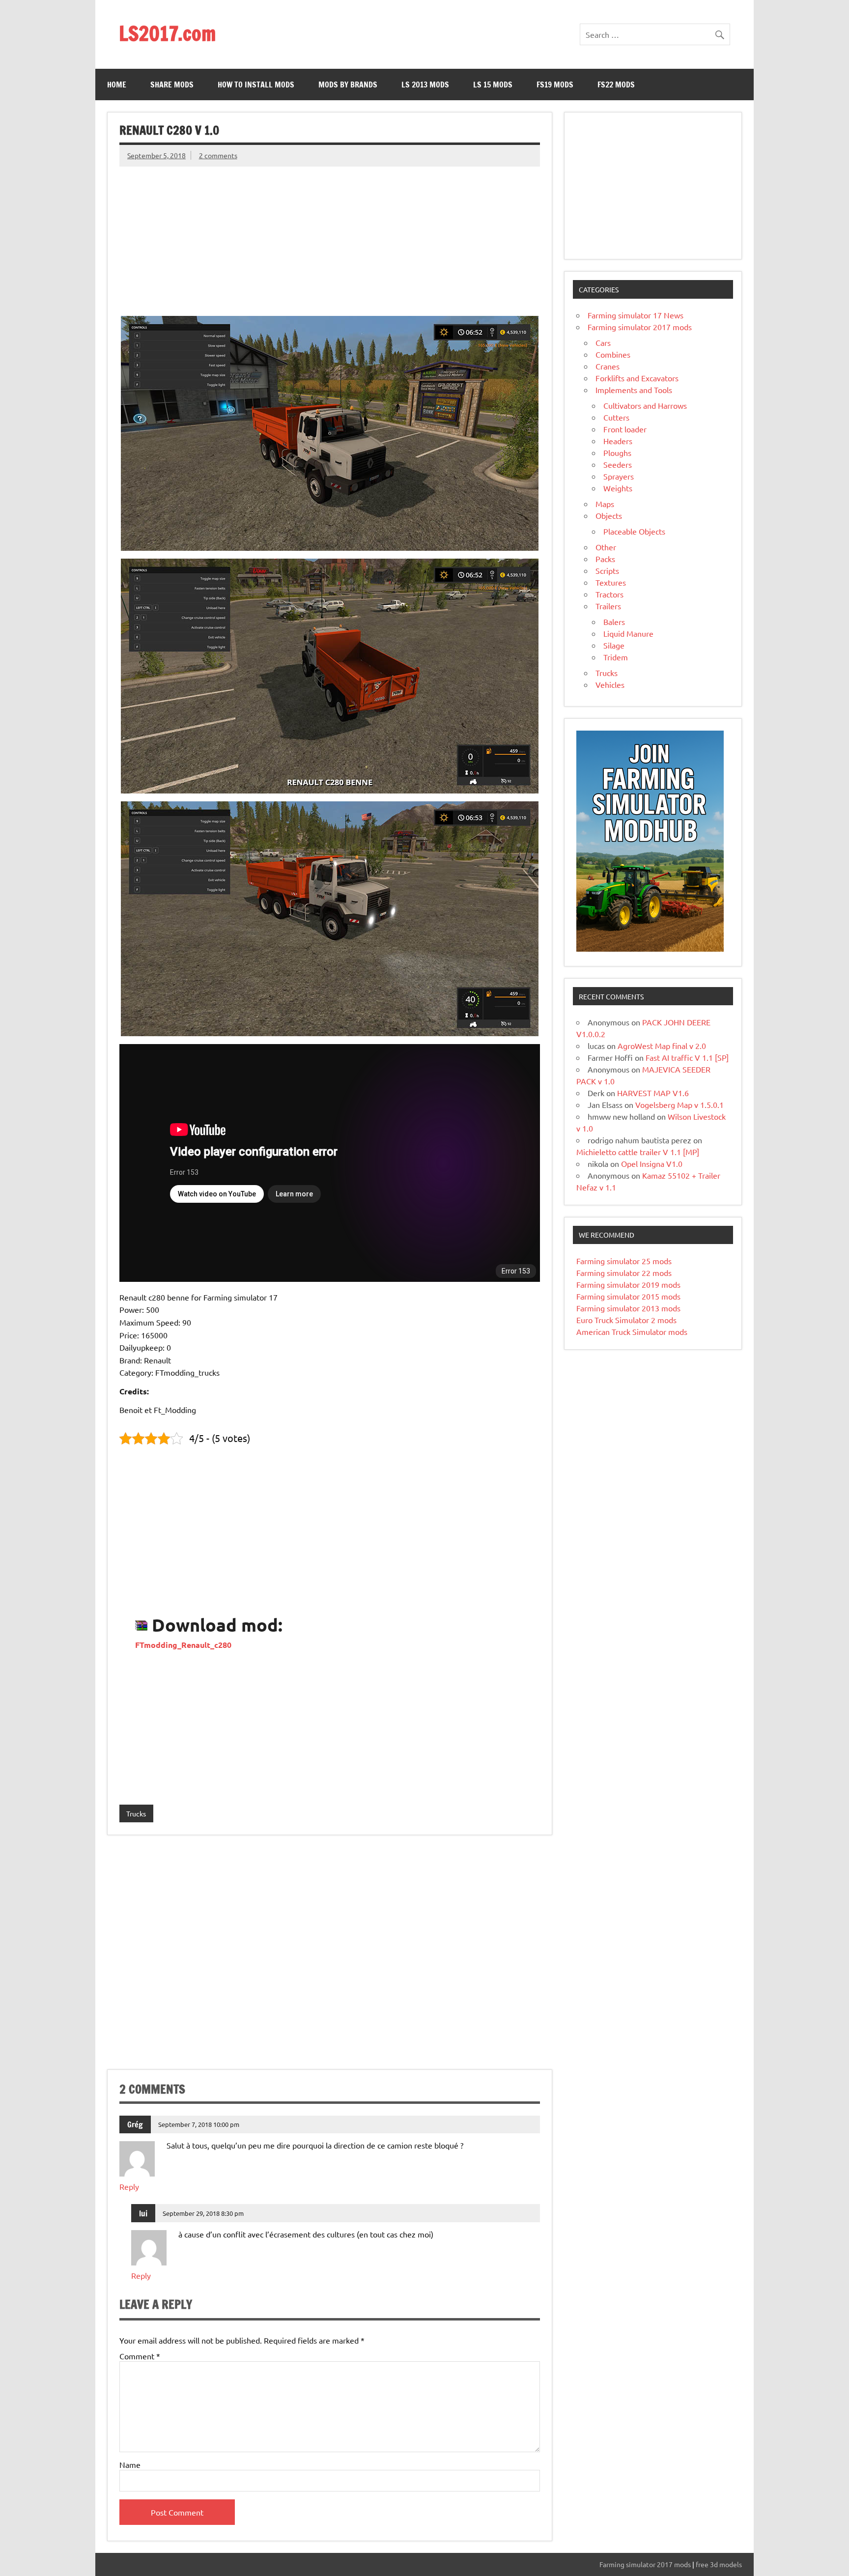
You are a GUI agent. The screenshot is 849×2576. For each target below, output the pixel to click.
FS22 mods (616, 85)
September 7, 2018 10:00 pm (199, 2124)
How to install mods (256, 85)
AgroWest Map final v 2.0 (662, 1046)
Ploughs (617, 453)
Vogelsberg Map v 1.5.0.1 (679, 1104)
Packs (605, 559)
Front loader (625, 429)
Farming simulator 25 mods (624, 1261)
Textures (611, 582)
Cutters (616, 417)
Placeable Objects (634, 531)
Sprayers (619, 476)
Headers (618, 441)
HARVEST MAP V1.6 (653, 1093)
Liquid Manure (628, 633)
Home (117, 85)
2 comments (218, 155)
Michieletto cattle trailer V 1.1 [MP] (638, 1152)
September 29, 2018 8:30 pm (203, 2213)
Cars (603, 342)
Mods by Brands (348, 85)
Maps (605, 504)
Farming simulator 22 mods (624, 1273)
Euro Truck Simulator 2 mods (626, 1320)
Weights (618, 488)
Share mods (172, 85)
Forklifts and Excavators (637, 378)
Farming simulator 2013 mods (628, 1308)
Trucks (136, 1813)
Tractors (609, 594)
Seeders (618, 464)
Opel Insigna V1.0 (652, 1163)
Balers (614, 622)
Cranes (608, 366)
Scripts (607, 570)
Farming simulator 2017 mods (640, 327)
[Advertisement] (330, 235)
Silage (614, 645)
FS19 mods (555, 85)
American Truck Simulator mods (632, 1331)
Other (606, 547)
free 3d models (719, 2564)
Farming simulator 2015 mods (628, 1296)
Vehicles (610, 684)
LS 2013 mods (425, 85)
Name (130, 2464)
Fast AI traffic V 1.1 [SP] (687, 1057)
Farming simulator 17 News (636, 315)
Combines (613, 354)
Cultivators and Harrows (645, 405)
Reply (129, 2186)
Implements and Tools (634, 390)
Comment (140, 2356)
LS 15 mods (493, 85)
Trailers (608, 606)
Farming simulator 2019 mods (628, 1284)
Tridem (616, 657)
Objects (609, 515)
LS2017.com (167, 33)
